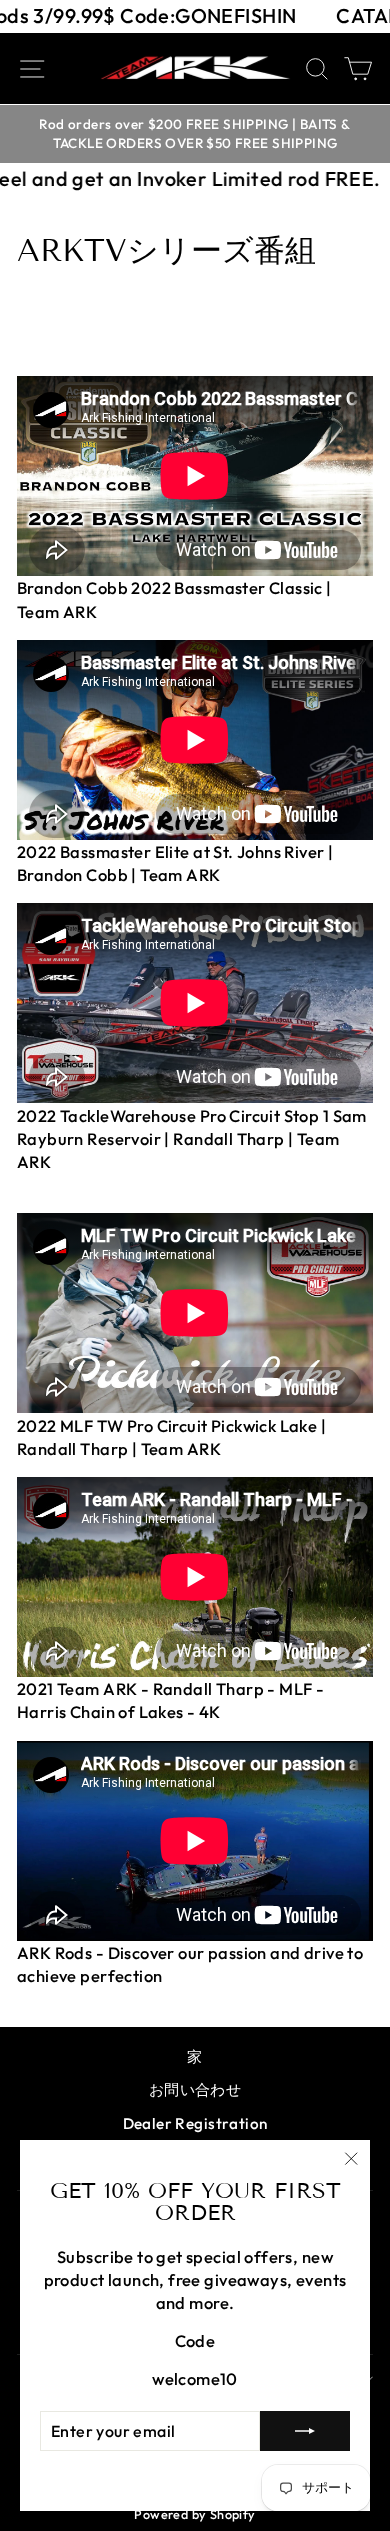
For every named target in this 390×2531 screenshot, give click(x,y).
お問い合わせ (195, 2089)
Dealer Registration (195, 2123)
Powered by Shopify (194, 2514)
